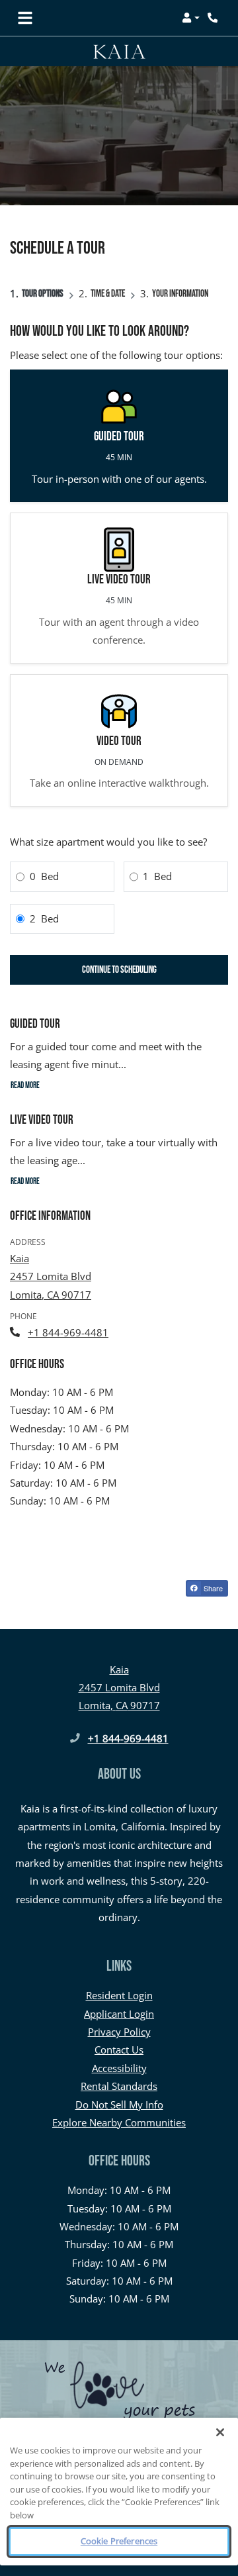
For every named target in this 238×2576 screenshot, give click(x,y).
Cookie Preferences (119, 2541)
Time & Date (108, 294)
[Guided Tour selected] (119, 436)
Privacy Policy (119, 2031)
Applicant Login (119, 2013)
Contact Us (119, 2050)
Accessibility (119, 2068)
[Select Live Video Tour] (119, 588)
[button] (191, 18)
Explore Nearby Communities (119, 2122)
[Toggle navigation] (25, 18)
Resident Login (119, 1995)
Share (212, 1588)
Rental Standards (119, 2086)
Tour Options (43, 294)
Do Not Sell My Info (119, 2105)
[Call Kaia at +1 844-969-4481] (214, 18)
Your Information (180, 294)
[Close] (220, 2432)
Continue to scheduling (119, 970)
